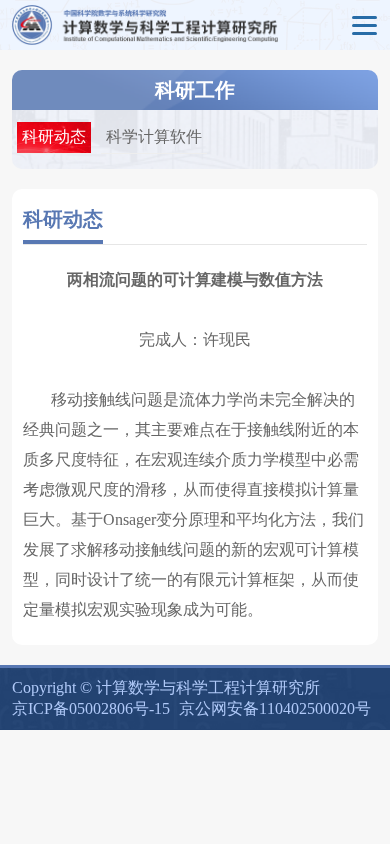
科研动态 (54, 136)
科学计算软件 (154, 136)
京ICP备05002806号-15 (91, 708)
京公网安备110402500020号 (275, 708)
